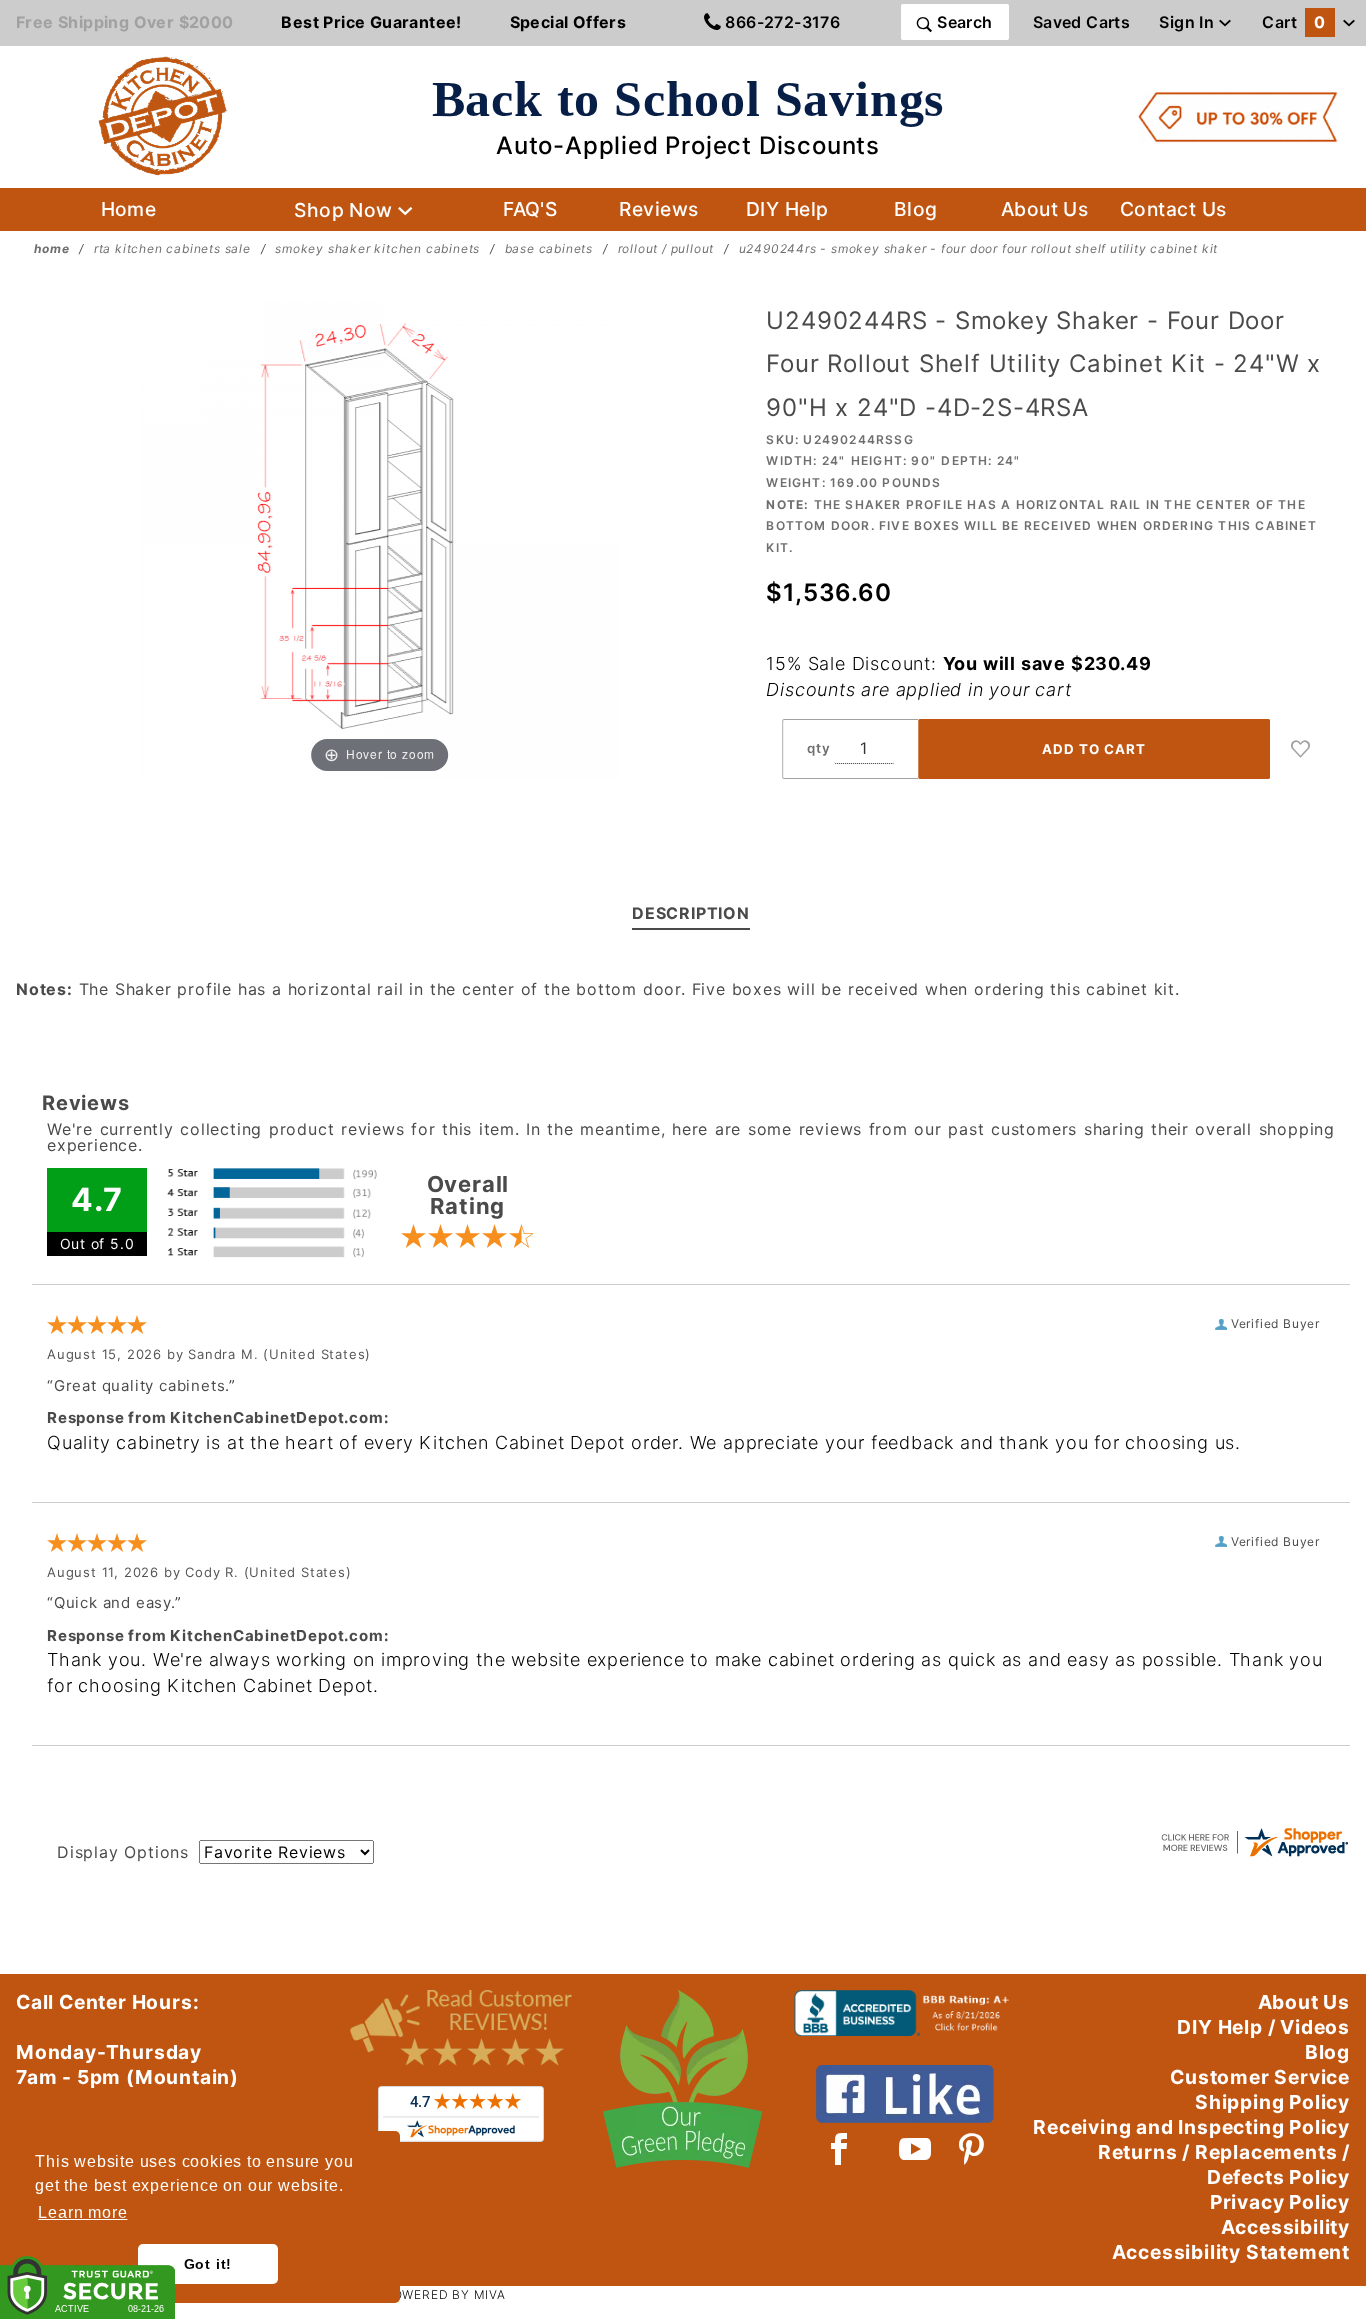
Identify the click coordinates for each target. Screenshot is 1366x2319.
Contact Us (1173, 209)
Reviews (658, 209)
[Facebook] (839, 2149)
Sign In (1188, 22)
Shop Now (346, 210)
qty (818, 748)
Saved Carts (1081, 22)
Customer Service (1260, 2077)
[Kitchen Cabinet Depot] (163, 115)
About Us (1045, 209)
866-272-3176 (780, 22)
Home (129, 209)
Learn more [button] (82, 2212)
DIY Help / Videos (1263, 2027)
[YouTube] (916, 2149)
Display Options (123, 1852)
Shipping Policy (1272, 2102)
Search (963, 22)
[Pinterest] (971, 2149)
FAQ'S (530, 209)
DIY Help (787, 209)
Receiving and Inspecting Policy (1191, 2127)
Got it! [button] (208, 2264)
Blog (916, 209)
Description (691, 913)
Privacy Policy (1280, 2202)
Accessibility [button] (1285, 2227)
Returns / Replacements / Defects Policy (1224, 2164)
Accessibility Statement (1231, 2252)
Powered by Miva (445, 2294)
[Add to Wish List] (1301, 749)
